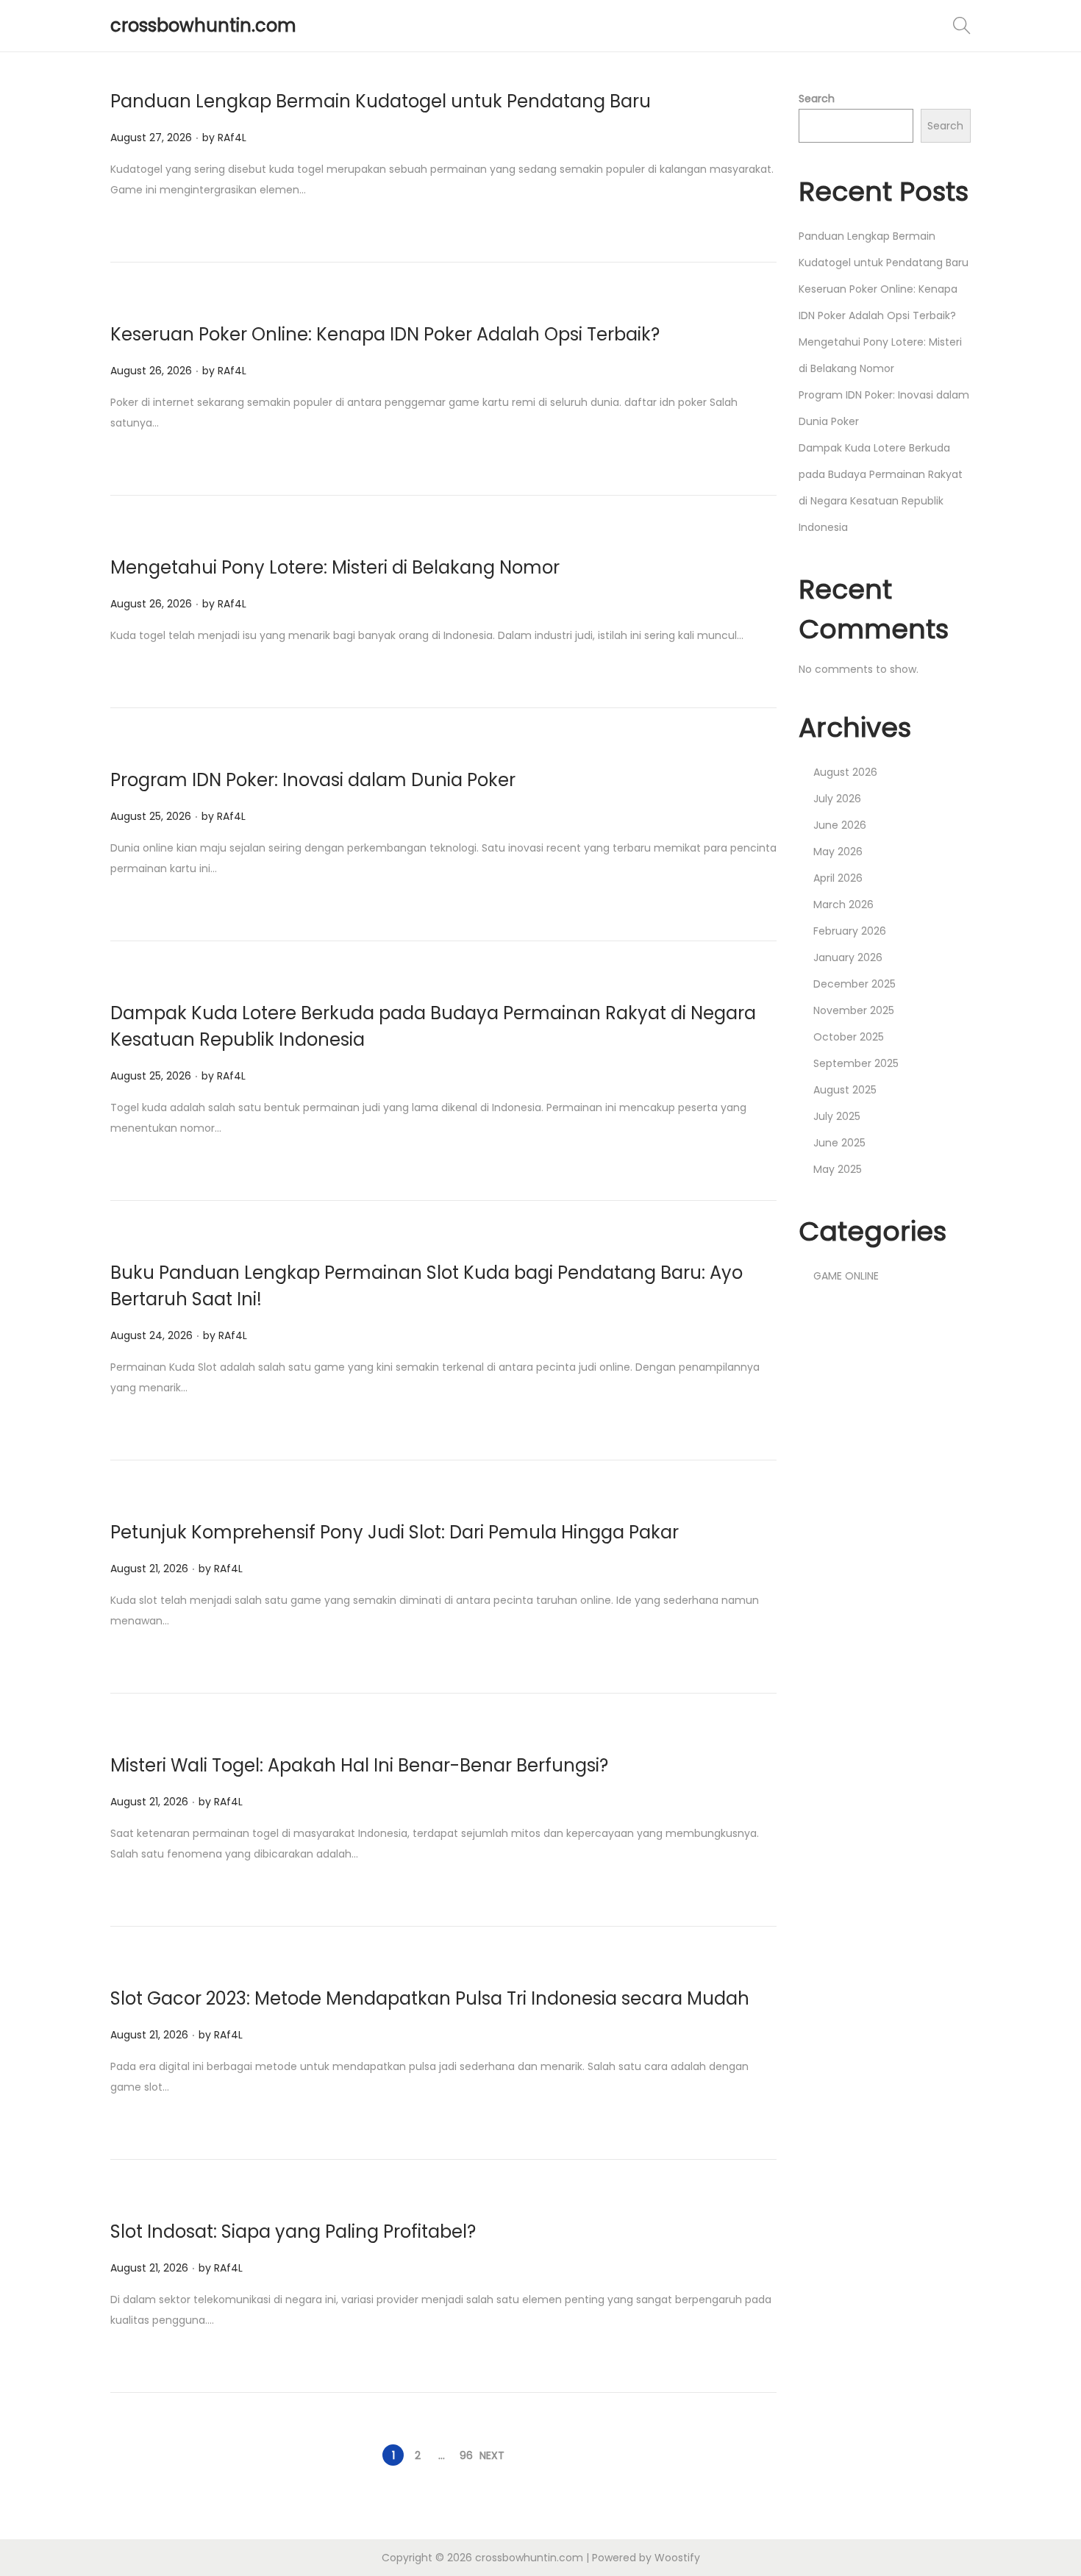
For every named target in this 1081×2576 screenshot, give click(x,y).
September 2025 (856, 1063)
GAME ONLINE (846, 1276)
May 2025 (838, 1169)
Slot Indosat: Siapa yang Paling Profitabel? (293, 2231)
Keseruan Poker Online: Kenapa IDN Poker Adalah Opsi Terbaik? (385, 334)
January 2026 (848, 957)
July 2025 (837, 1116)
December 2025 (855, 984)
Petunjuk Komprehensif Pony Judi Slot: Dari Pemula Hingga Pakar (395, 1532)
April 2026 (838, 878)
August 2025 (845, 1090)
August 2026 (845, 772)
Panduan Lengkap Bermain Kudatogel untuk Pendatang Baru (381, 101)
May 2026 (838, 852)
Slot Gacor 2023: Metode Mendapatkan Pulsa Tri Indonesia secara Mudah (430, 1998)
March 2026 (843, 905)
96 (466, 2455)
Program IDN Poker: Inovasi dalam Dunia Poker (313, 780)
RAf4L (232, 138)
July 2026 (837, 799)
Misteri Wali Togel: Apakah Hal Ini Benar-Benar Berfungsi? (359, 1765)
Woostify (677, 2558)
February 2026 (850, 931)
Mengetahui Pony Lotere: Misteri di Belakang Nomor (335, 567)
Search (817, 99)
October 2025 (849, 1037)
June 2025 (839, 1143)
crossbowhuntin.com (203, 25)
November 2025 (854, 1010)
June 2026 (840, 825)
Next (492, 2455)
